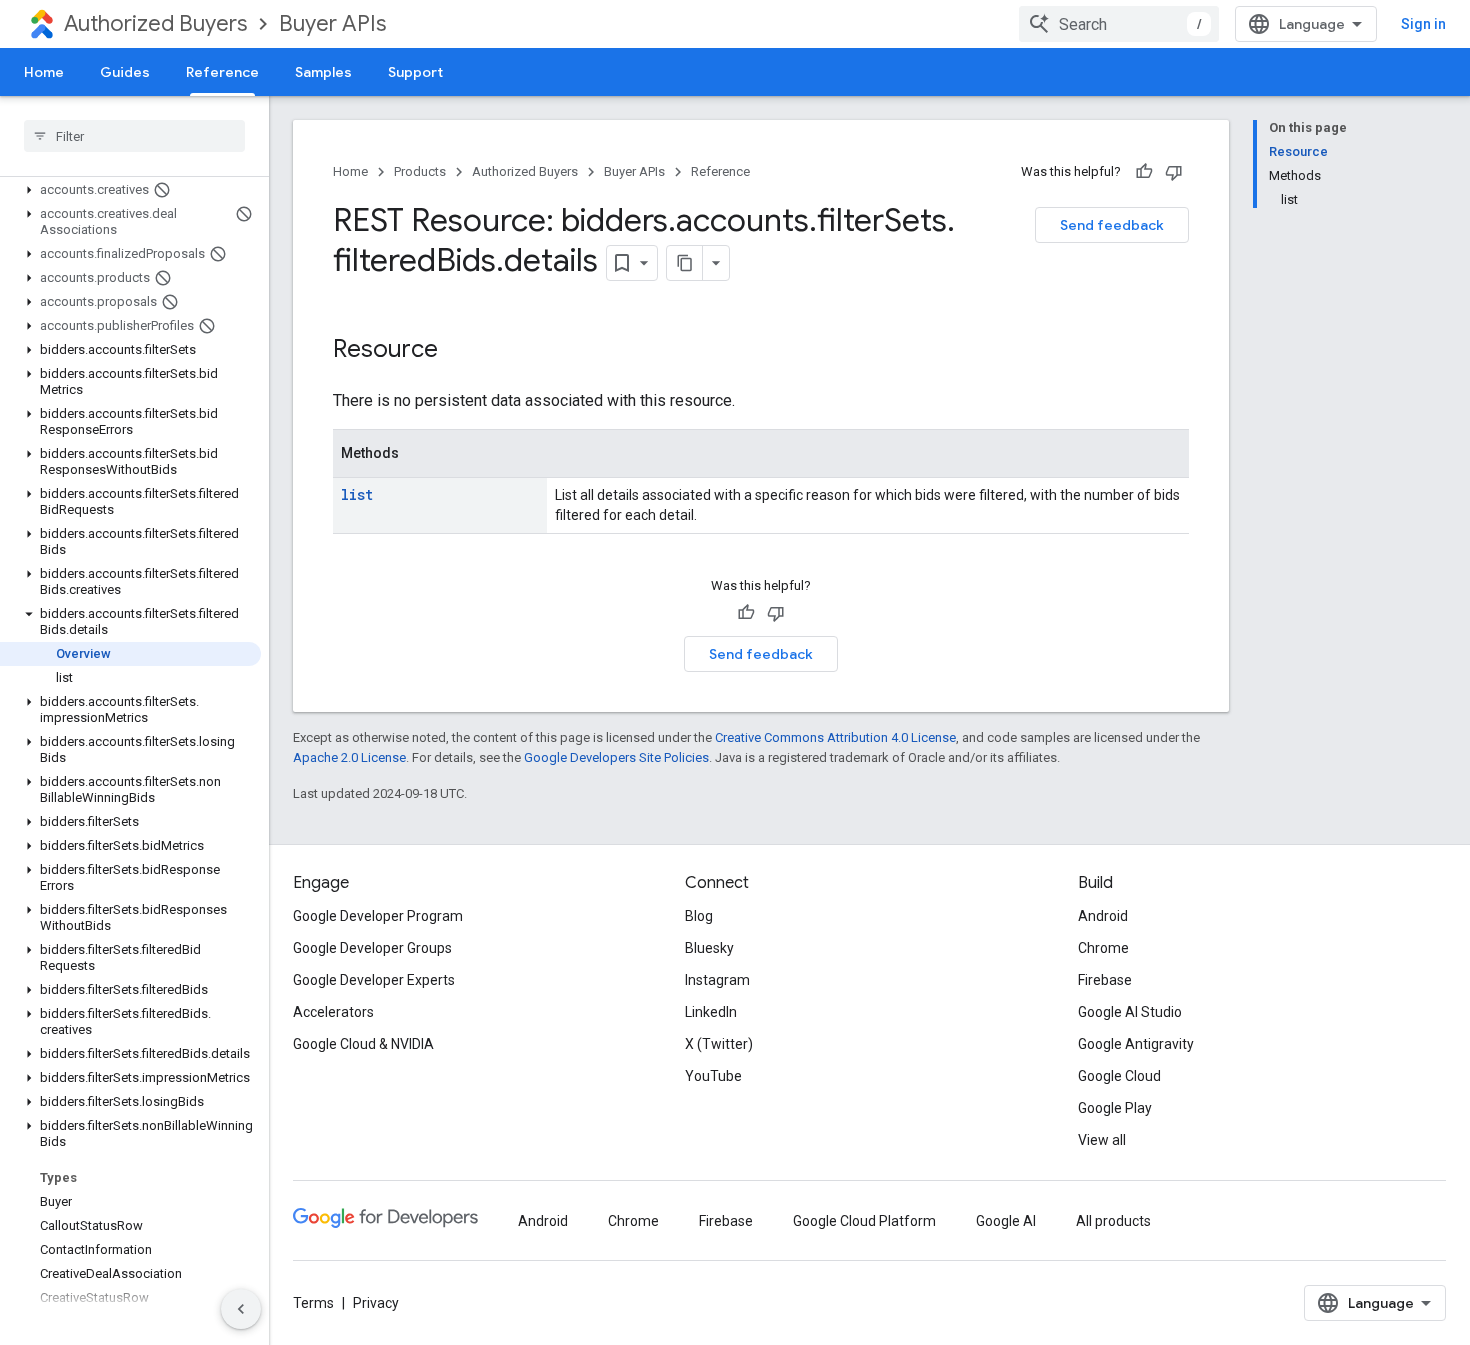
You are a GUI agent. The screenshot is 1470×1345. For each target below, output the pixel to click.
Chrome (1103, 948)
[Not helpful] (1174, 172)
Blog (699, 916)
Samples (323, 72)
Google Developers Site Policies (616, 757)
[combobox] (1119, 24)
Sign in (1423, 24)
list (357, 494)
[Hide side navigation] (241, 1309)
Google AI (1006, 1221)
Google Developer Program (378, 916)
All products (1113, 1221)
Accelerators (333, 1012)
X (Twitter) (719, 1044)
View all (1102, 1140)
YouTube (713, 1076)
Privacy (376, 1303)
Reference (222, 72)
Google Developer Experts (374, 980)
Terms (313, 1303)
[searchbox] (134, 136)
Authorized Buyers (155, 23)
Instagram (717, 980)
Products (420, 171)
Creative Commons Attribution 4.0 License (835, 737)
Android (1103, 916)
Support (415, 72)
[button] (130, 190)
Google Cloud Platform (864, 1221)
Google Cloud (1119, 1076)
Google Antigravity (1136, 1044)
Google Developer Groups (372, 948)
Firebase (1105, 980)
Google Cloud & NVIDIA (363, 1044)
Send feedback (1112, 225)
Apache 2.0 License (349, 757)
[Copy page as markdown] (685, 263)
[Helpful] (1144, 172)
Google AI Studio (1130, 1012)
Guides (125, 72)
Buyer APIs (332, 23)
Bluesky (709, 948)
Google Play (1115, 1108)
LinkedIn (711, 1012)
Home (44, 72)
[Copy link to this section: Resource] (458, 351)
